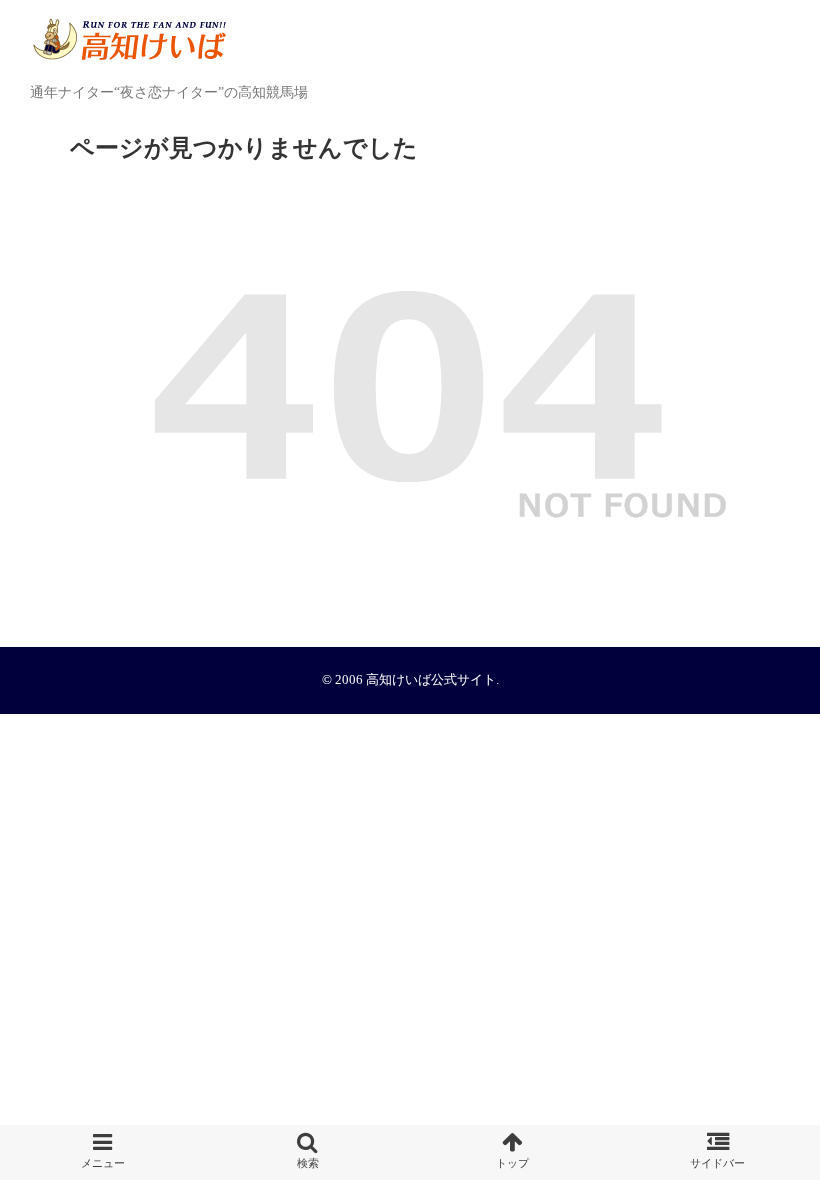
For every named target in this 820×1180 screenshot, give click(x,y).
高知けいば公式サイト (431, 680)
